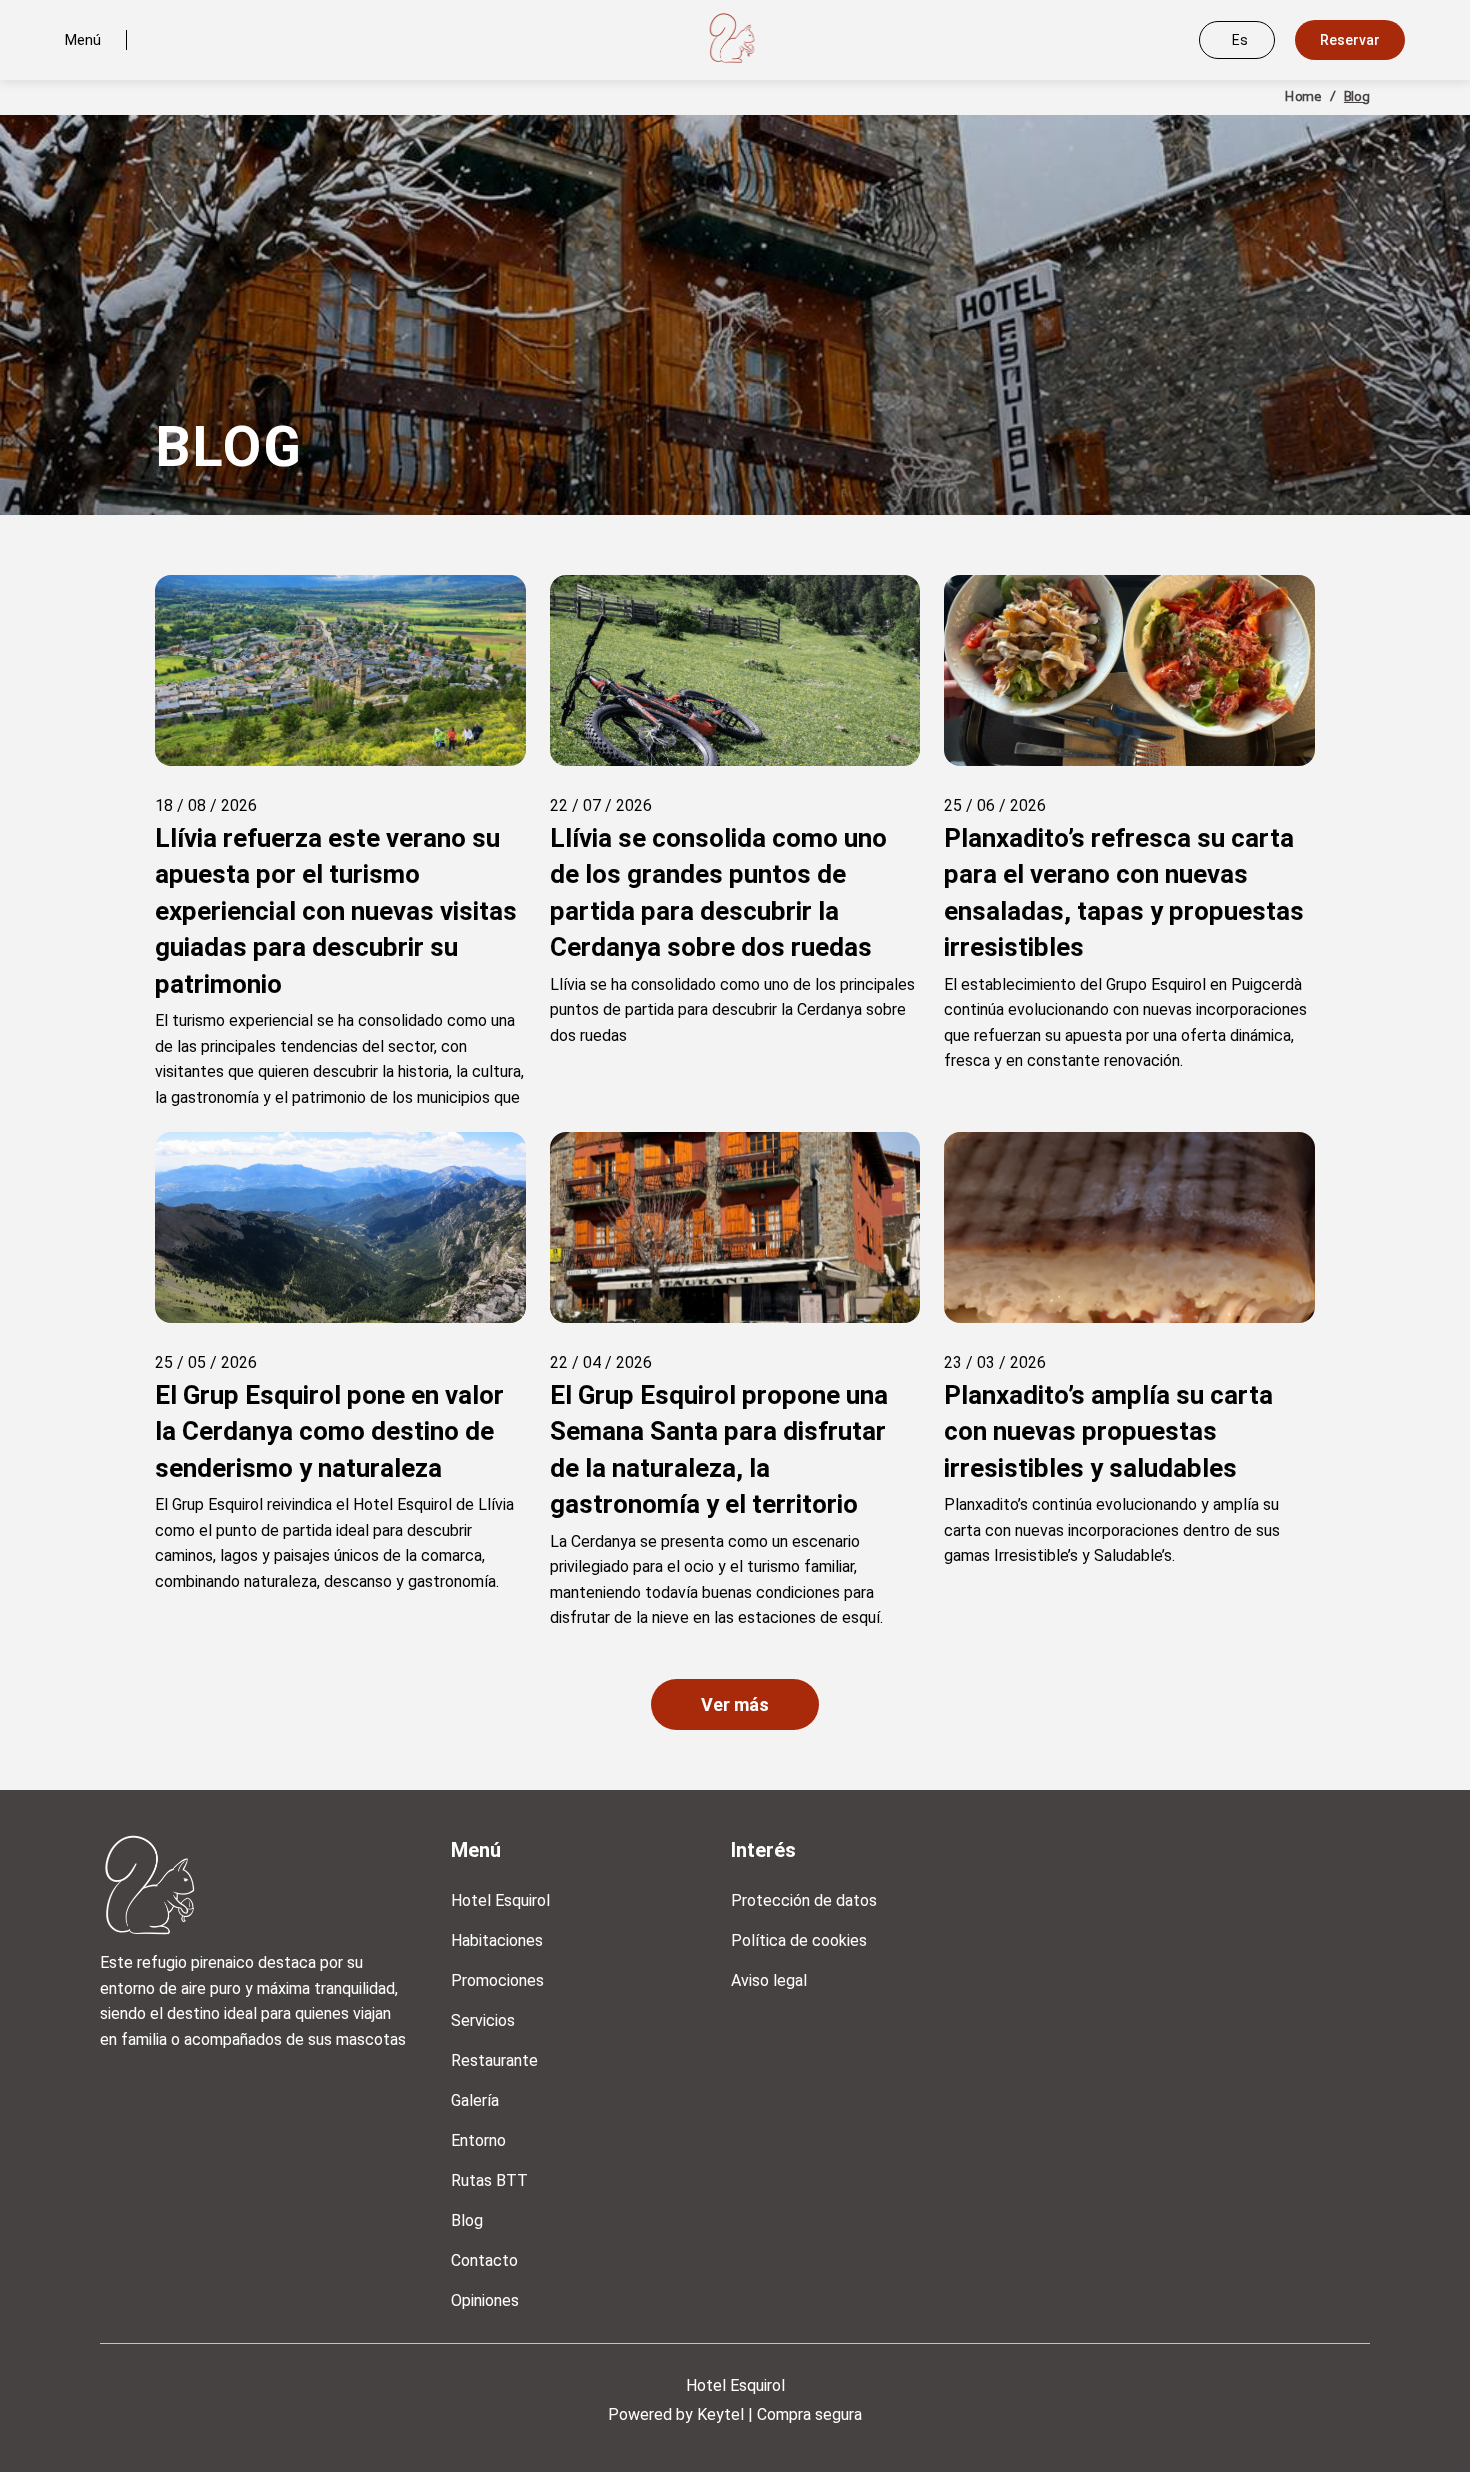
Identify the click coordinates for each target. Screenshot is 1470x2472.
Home (1303, 98)
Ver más (735, 1704)
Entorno (478, 2140)
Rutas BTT (489, 2180)
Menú (83, 40)
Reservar (1350, 40)
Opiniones (485, 2300)
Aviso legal (769, 1980)
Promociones (497, 1980)
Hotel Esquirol (500, 1900)
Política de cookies (799, 1940)
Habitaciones (497, 1940)
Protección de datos (804, 1900)
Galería (475, 2100)
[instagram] (120, 2092)
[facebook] (175, 2092)
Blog (467, 2220)
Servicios (483, 2020)
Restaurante (494, 2060)
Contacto (484, 2260)
